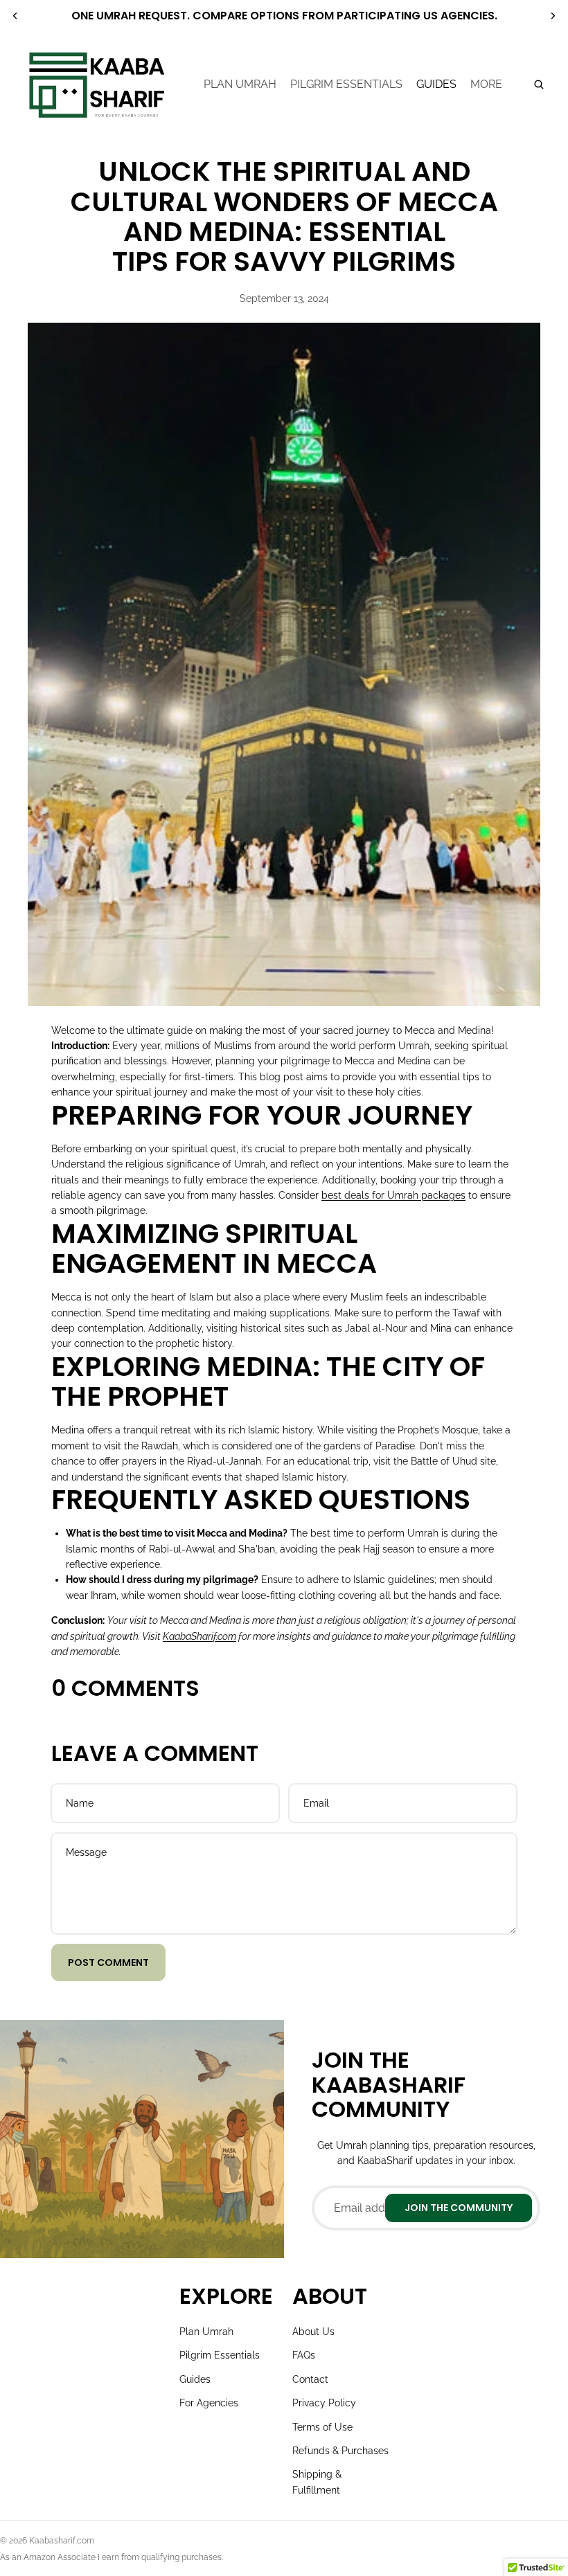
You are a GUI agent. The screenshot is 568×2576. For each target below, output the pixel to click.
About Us (313, 2332)
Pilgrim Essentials (220, 2355)
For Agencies (209, 2403)
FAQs (304, 2355)
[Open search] (539, 84)
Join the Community (459, 2208)
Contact (310, 2379)
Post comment (108, 1962)
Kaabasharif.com (62, 2541)
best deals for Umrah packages (393, 1195)
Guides (195, 2379)
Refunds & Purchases (340, 2451)
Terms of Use (322, 2427)
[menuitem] (486, 84)
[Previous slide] (15, 16)
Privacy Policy (324, 2403)
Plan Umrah (206, 2332)
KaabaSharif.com (199, 1636)
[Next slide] (553, 16)
